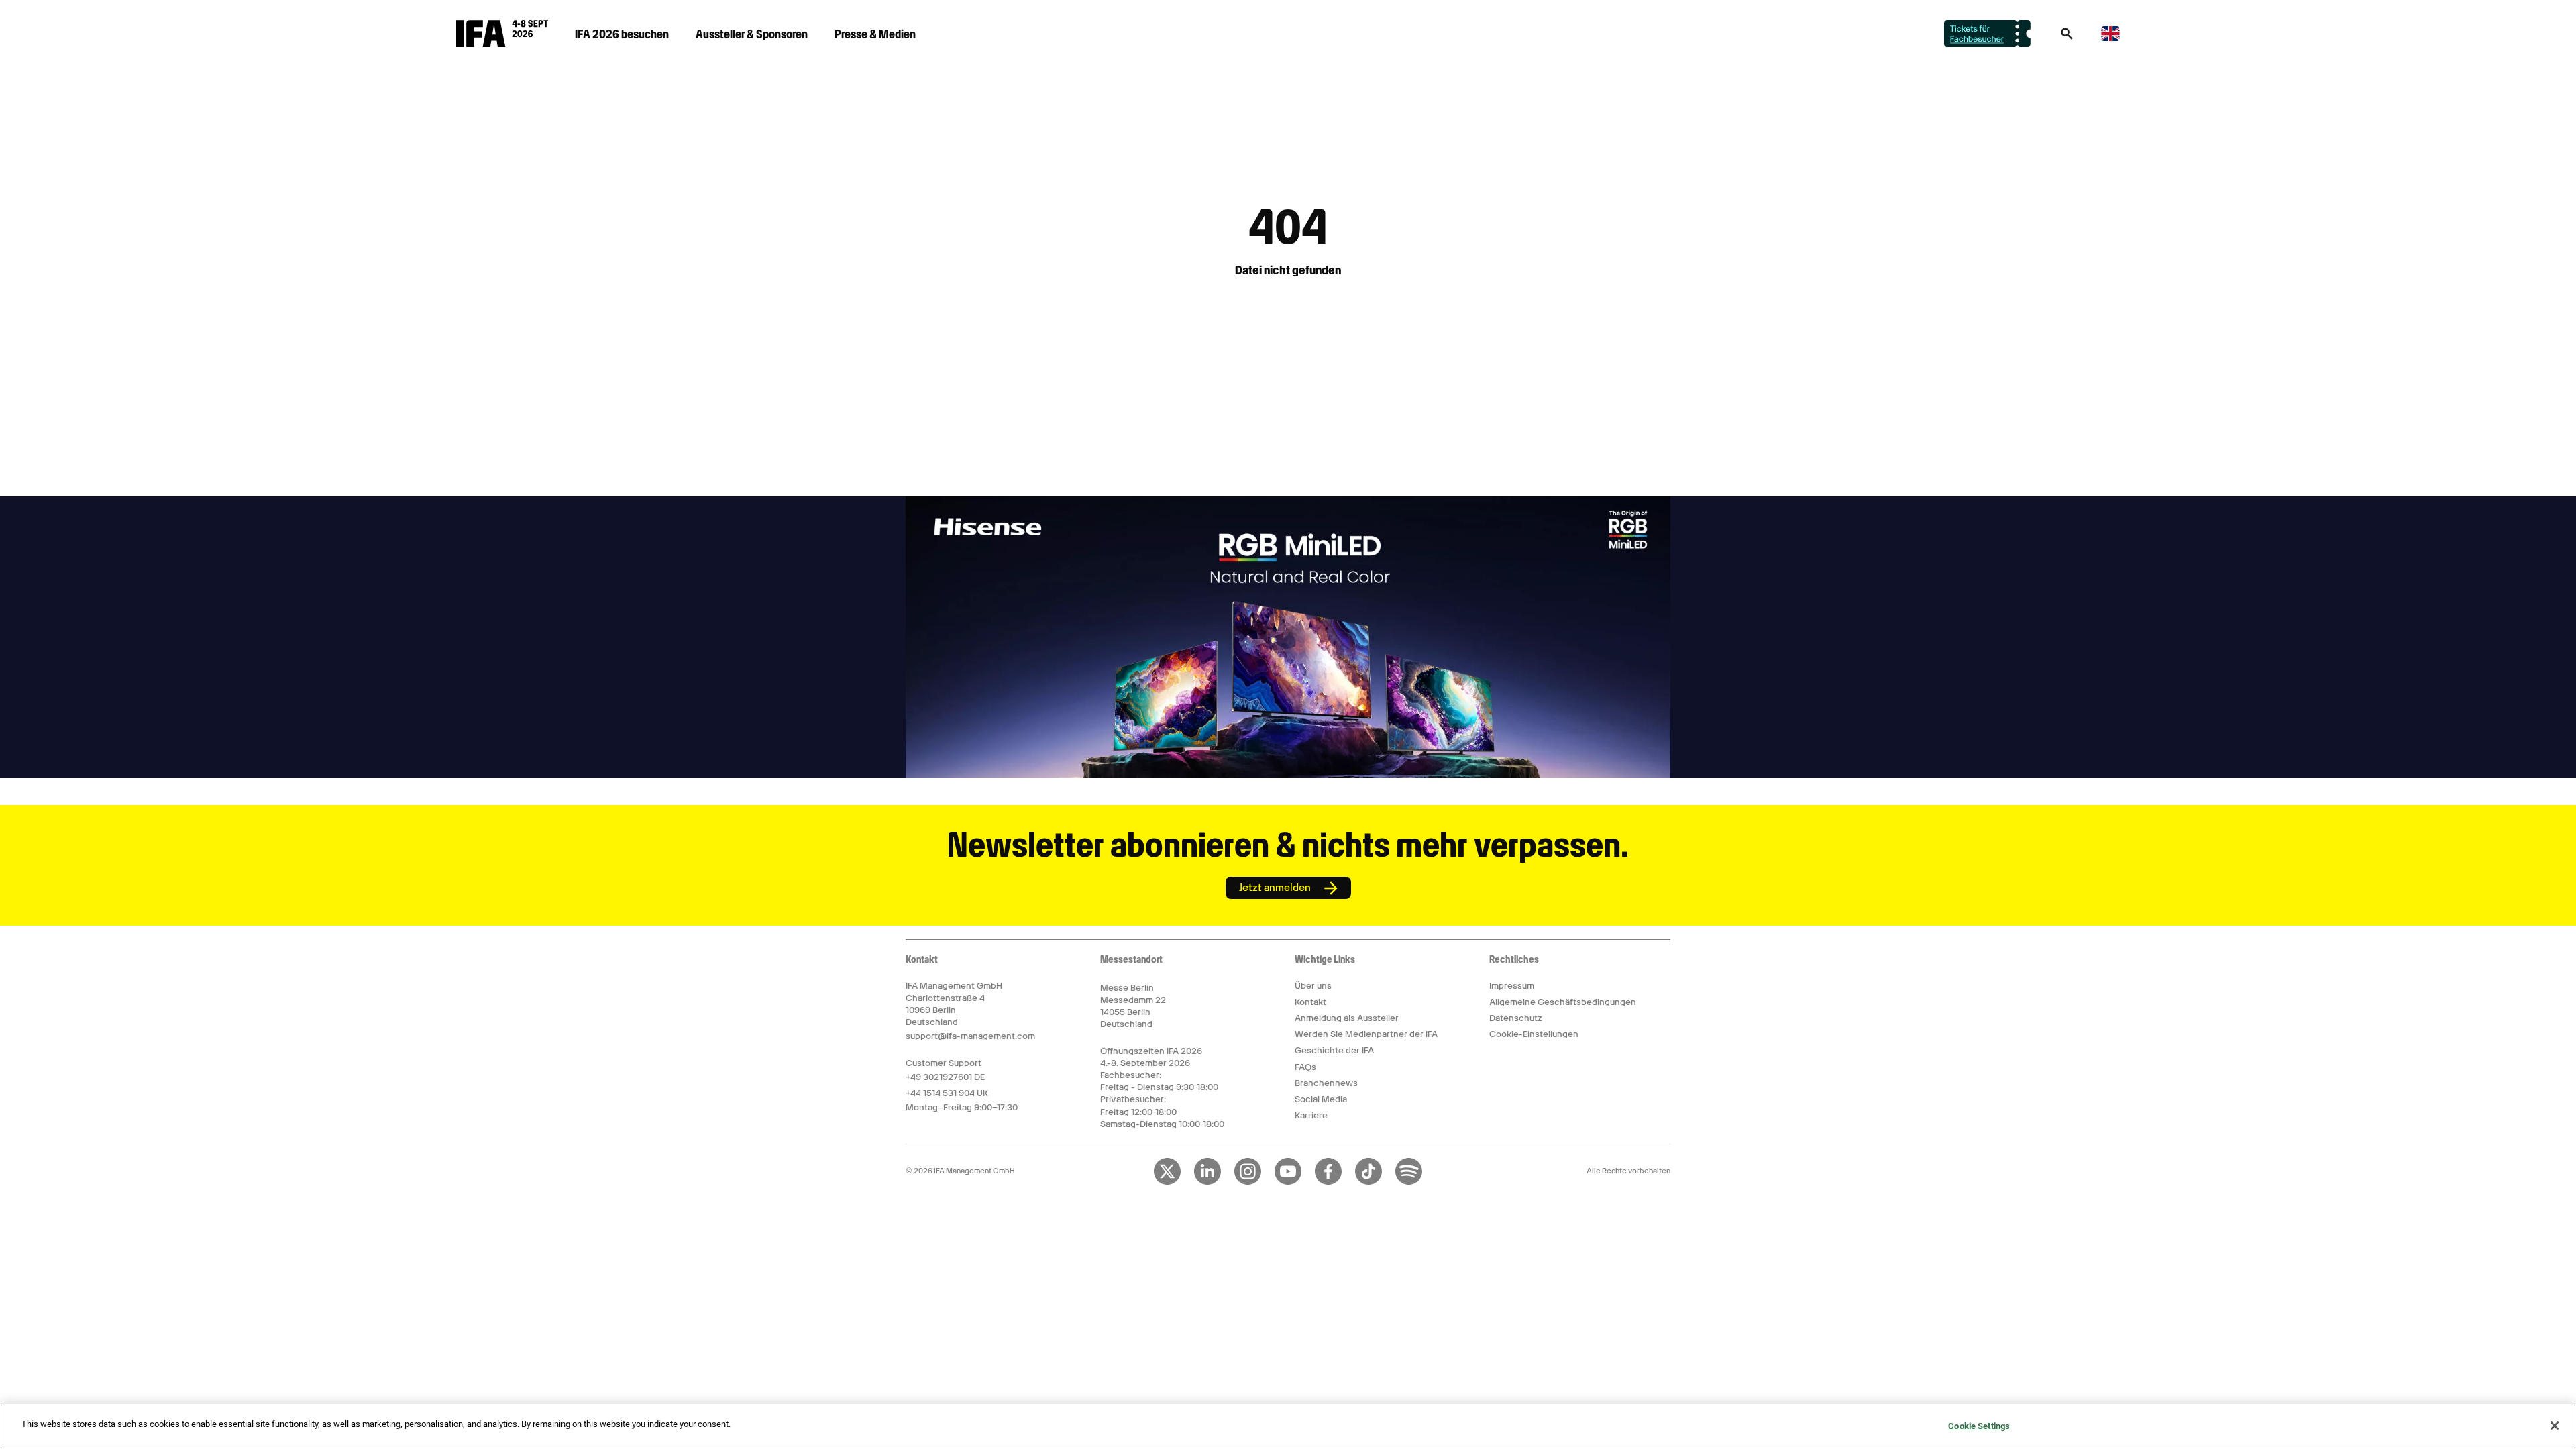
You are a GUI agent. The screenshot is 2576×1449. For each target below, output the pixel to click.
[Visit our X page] (1167, 1182)
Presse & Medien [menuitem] (875, 34)
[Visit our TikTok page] (1368, 1182)
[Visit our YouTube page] (1288, 1182)
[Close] (2555, 1426)
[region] (1288, 1427)
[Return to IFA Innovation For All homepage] (502, 44)
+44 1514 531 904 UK (947, 1093)
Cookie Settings (1979, 1426)
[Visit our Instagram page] (1248, 1182)
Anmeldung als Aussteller (1347, 1018)
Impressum (1512, 986)
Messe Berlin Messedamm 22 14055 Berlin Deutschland (1133, 1006)
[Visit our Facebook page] (1328, 1182)
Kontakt (1310, 1002)
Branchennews (1326, 1083)
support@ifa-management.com (970, 1036)
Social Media (1321, 1099)
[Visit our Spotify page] (1409, 1182)
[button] (2067, 38)
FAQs (1305, 1067)
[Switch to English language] (2110, 39)
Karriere (1311, 1115)
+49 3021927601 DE (945, 1077)
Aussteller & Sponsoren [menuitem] (752, 34)
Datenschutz (1516, 1018)
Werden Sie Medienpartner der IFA (1366, 1034)
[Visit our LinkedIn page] (1207, 1182)
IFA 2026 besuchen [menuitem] (622, 34)
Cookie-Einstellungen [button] (1534, 1034)
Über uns (1313, 986)
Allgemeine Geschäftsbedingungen (1563, 1002)
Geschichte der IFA (1334, 1050)
